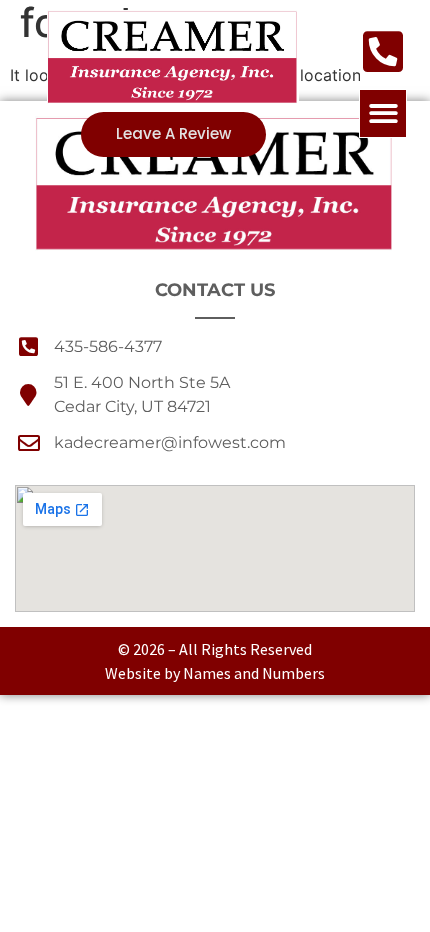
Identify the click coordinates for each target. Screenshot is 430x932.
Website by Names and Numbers (215, 673)
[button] (383, 113)
